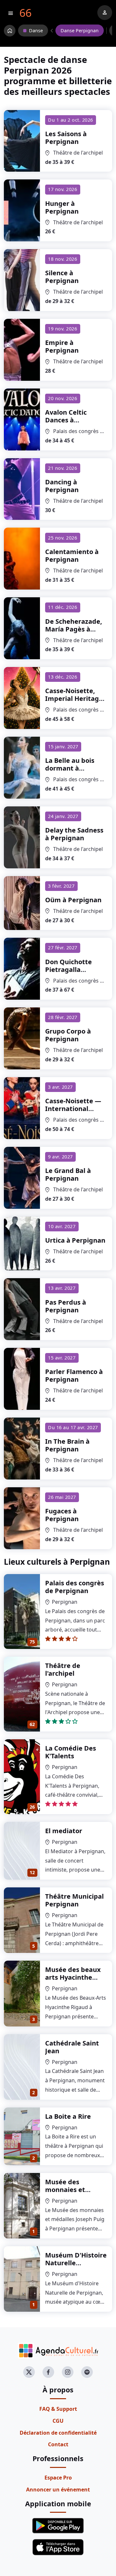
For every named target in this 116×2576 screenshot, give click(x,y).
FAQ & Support (58, 2409)
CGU (58, 2421)
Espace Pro (58, 2478)
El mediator (64, 1831)
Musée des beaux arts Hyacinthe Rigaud (73, 1977)
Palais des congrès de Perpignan (75, 1587)
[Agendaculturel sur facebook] (48, 2372)
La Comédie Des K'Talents (71, 1752)
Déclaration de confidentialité (58, 2433)
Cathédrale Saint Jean (72, 2047)
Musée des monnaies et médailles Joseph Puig (72, 2193)
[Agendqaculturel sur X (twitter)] (29, 2372)
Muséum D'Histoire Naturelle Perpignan (76, 2263)
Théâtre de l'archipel (63, 1669)
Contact (58, 2444)
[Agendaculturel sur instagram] (68, 2372)
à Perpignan (66, 138)
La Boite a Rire (68, 2116)
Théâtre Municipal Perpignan (74, 1900)
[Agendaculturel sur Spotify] (87, 2372)
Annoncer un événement (58, 2490)
